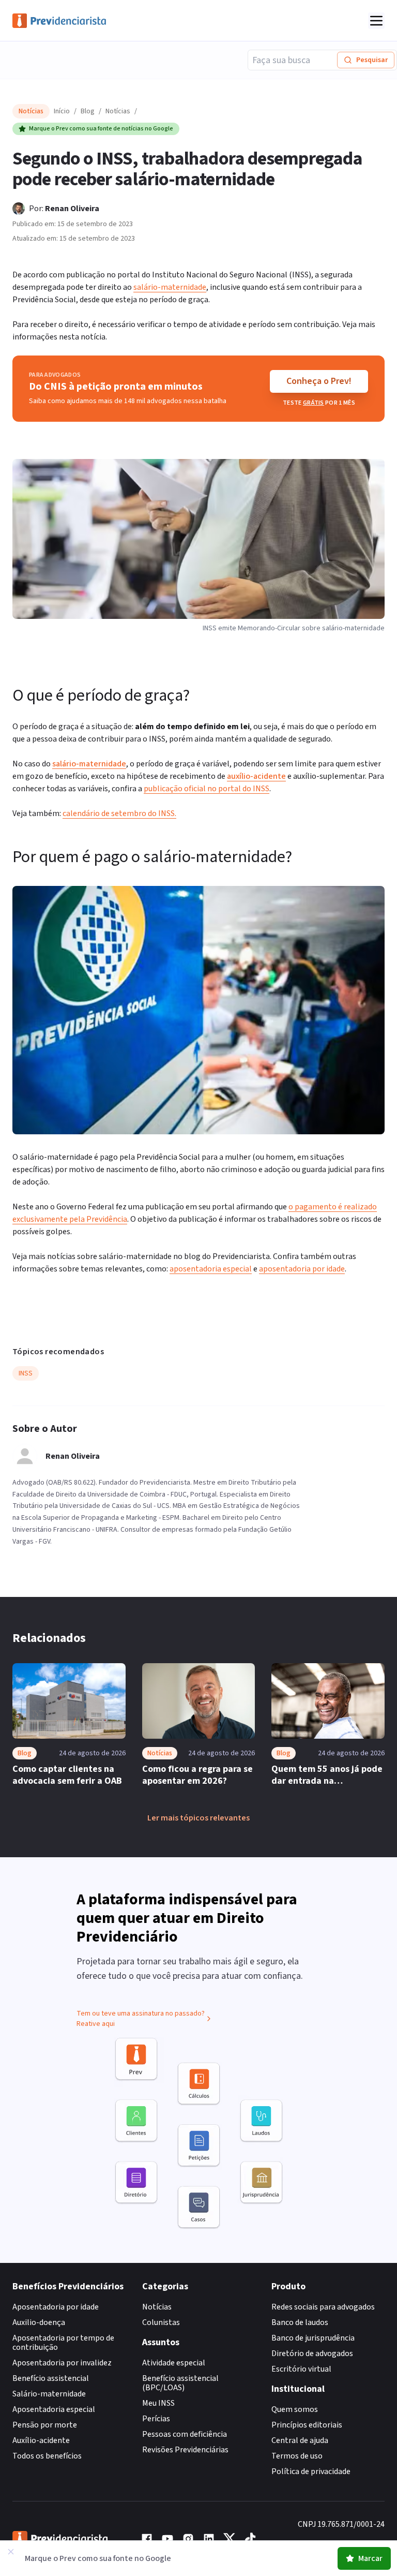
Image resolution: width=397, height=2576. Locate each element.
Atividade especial (174, 2363)
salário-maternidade (89, 764)
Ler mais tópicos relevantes (198, 1818)
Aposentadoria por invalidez (62, 2363)
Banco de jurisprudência (313, 2338)
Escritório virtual (301, 2369)
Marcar (370, 2558)
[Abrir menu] (376, 21)
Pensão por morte (45, 2425)
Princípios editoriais (307, 2425)
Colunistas (161, 2322)
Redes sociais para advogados (323, 2307)
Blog (88, 111)
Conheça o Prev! (319, 381)
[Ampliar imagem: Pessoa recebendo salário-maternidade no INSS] (198, 1010)
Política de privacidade (311, 2471)
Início (62, 111)
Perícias (156, 2419)
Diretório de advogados (312, 2353)
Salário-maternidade (49, 2394)
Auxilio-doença (39, 2322)
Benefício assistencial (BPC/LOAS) (180, 2383)
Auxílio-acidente (41, 2440)
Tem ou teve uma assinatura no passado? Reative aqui (141, 2019)
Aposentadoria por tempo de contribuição (63, 2343)
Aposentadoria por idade (56, 2307)
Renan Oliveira (72, 209)
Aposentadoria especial (54, 2409)
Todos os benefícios (47, 2456)
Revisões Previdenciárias (185, 2450)
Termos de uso (297, 2456)
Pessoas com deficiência (185, 2434)
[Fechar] (11, 2552)
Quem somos (295, 2409)
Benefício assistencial (51, 2378)
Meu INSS (158, 2403)
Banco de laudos (300, 2322)
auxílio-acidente (256, 776)
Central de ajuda (300, 2440)
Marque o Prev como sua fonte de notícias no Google (101, 129)
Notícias (118, 111)
